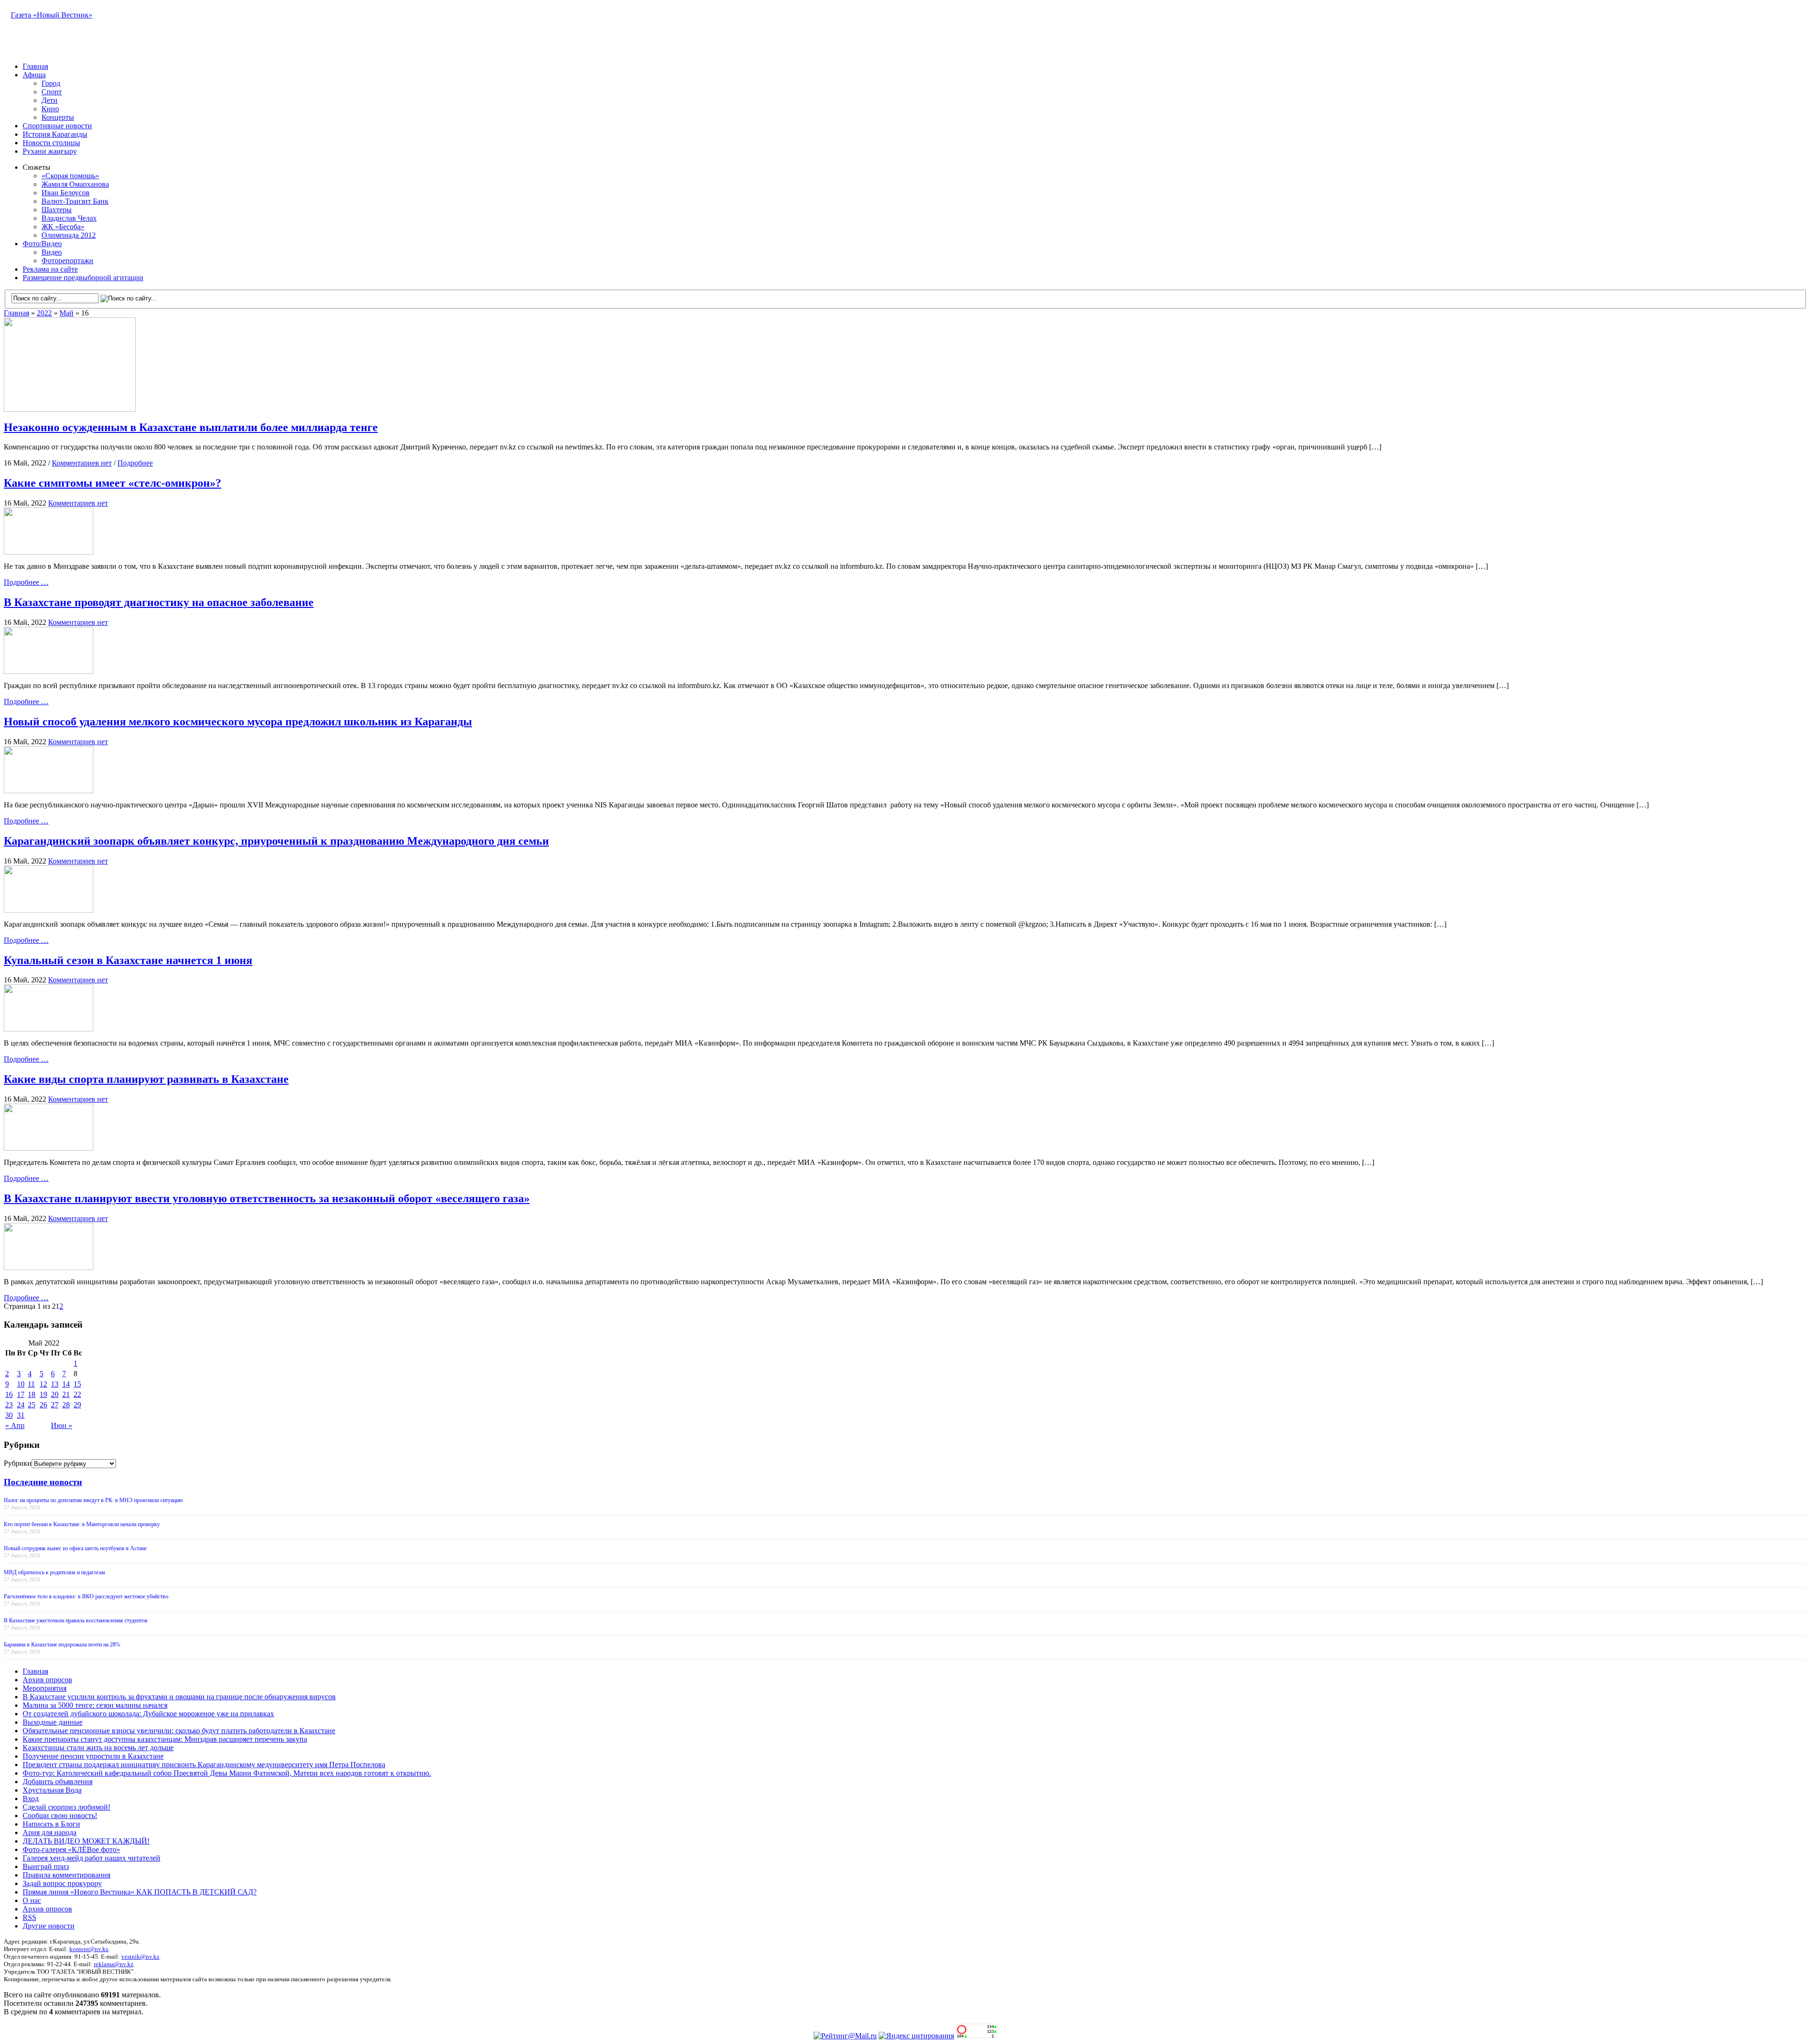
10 (21, 1384)
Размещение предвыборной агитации (83, 278)
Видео (52, 252)
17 (21, 1394)
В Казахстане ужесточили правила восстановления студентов (76, 1620)
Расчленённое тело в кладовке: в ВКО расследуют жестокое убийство (86, 1596)
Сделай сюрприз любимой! (66, 1807)
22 (77, 1394)
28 (66, 1405)
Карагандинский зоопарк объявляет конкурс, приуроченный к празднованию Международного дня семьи (276, 841)
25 (32, 1405)
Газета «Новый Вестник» (52, 15)
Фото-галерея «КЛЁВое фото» (71, 1849)
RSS (29, 1917)
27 (55, 1405)
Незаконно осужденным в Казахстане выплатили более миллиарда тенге (191, 427)
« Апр (15, 1425)
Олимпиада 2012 (69, 235)
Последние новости (43, 1482)
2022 (44, 313)
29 (77, 1405)
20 (55, 1394)
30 (9, 1415)
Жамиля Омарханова (75, 184)
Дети (50, 100)
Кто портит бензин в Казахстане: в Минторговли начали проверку (82, 1524)
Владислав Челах (69, 218)
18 (32, 1394)
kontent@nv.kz (89, 1949)
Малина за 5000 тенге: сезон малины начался (95, 1705)
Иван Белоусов (66, 193)
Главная (35, 66)
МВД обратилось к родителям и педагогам (54, 1572)
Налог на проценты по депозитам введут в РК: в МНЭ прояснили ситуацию (93, 1500)
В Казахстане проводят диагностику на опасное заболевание (159, 602)
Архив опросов (47, 1680)
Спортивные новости (57, 126)
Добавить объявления (58, 1782)
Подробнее (135, 463)
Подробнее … (26, 582)
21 (66, 1394)
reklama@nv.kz (114, 1964)
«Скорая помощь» (70, 176)
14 (66, 1384)
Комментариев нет (82, 463)
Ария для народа (50, 1832)
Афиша (34, 75)
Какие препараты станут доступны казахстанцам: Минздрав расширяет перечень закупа (165, 1739)
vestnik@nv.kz (140, 1957)
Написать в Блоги (51, 1824)
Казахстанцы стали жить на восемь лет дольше (98, 1748)
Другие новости (49, 1926)
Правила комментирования (66, 1875)
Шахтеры (57, 210)
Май (66, 313)
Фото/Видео (42, 244)
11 (31, 1384)
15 (77, 1384)
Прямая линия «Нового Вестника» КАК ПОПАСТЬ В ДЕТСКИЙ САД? (140, 1892)
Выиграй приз (46, 1866)
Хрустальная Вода (52, 1790)
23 (9, 1405)
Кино (50, 109)
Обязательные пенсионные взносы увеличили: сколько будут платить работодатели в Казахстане (179, 1731)
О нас (32, 1900)
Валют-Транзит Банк (75, 201)
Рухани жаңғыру (50, 151)
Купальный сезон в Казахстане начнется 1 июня (128, 960)
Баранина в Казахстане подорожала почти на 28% (62, 1645)
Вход (31, 1799)
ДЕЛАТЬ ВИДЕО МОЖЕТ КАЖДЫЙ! (86, 1841)
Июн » (62, 1425)
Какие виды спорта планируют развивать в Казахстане (146, 1079)
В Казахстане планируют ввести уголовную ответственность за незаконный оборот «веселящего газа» (267, 1198)
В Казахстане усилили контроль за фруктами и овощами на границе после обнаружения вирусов (179, 1697)
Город (51, 83)
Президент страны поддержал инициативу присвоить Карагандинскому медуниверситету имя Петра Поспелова (204, 1765)
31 (21, 1415)
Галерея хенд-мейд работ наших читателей (91, 1858)
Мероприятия (45, 1688)
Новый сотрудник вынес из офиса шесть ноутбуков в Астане (75, 1548)
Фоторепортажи (67, 261)
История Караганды (55, 134)
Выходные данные (53, 1722)
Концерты (58, 117)
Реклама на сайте (50, 269)
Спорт (52, 92)
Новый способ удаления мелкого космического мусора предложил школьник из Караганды (238, 722)
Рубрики (18, 1463)
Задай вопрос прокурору (62, 1883)
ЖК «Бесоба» (63, 227)
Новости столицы (51, 143)
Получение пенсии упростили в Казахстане (93, 1756)
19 (43, 1394)
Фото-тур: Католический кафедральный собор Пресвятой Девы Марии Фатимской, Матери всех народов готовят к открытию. (227, 1773)
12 (43, 1384)
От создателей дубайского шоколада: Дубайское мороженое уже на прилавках (148, 1714)
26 (43, 1405)
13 (55, 1384)
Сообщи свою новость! (60, 1816)
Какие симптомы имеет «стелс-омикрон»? (112, 483)
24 (21, 1405)
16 (9, 1394)
